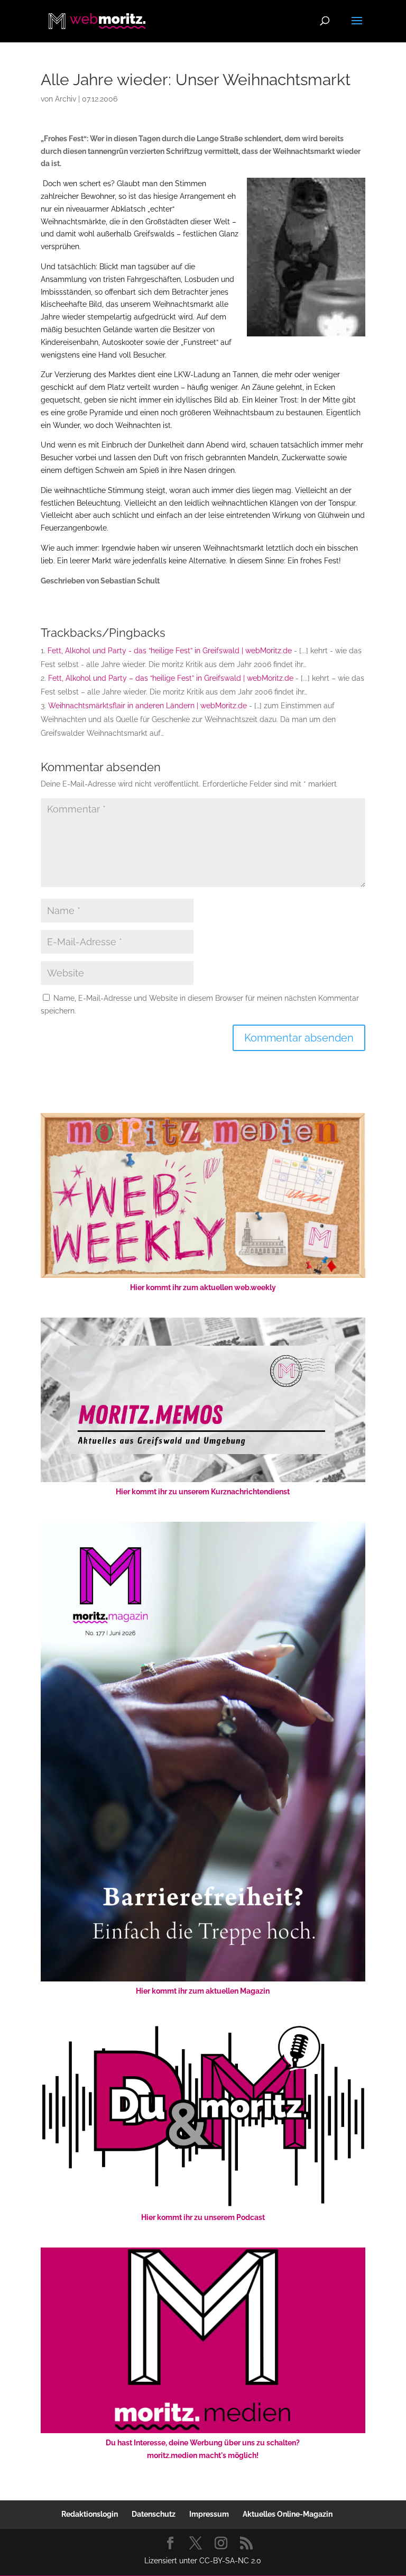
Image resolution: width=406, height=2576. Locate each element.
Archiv (66, 99)
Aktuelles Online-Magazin (288, 2514)
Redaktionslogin (90, 2514)
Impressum (209, 2514)
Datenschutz (154, 2514)
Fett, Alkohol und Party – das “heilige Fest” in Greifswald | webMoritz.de (171, 678)
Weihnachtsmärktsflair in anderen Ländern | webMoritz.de (147, 706)
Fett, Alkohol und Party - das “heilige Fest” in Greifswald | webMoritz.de (170, 651)
